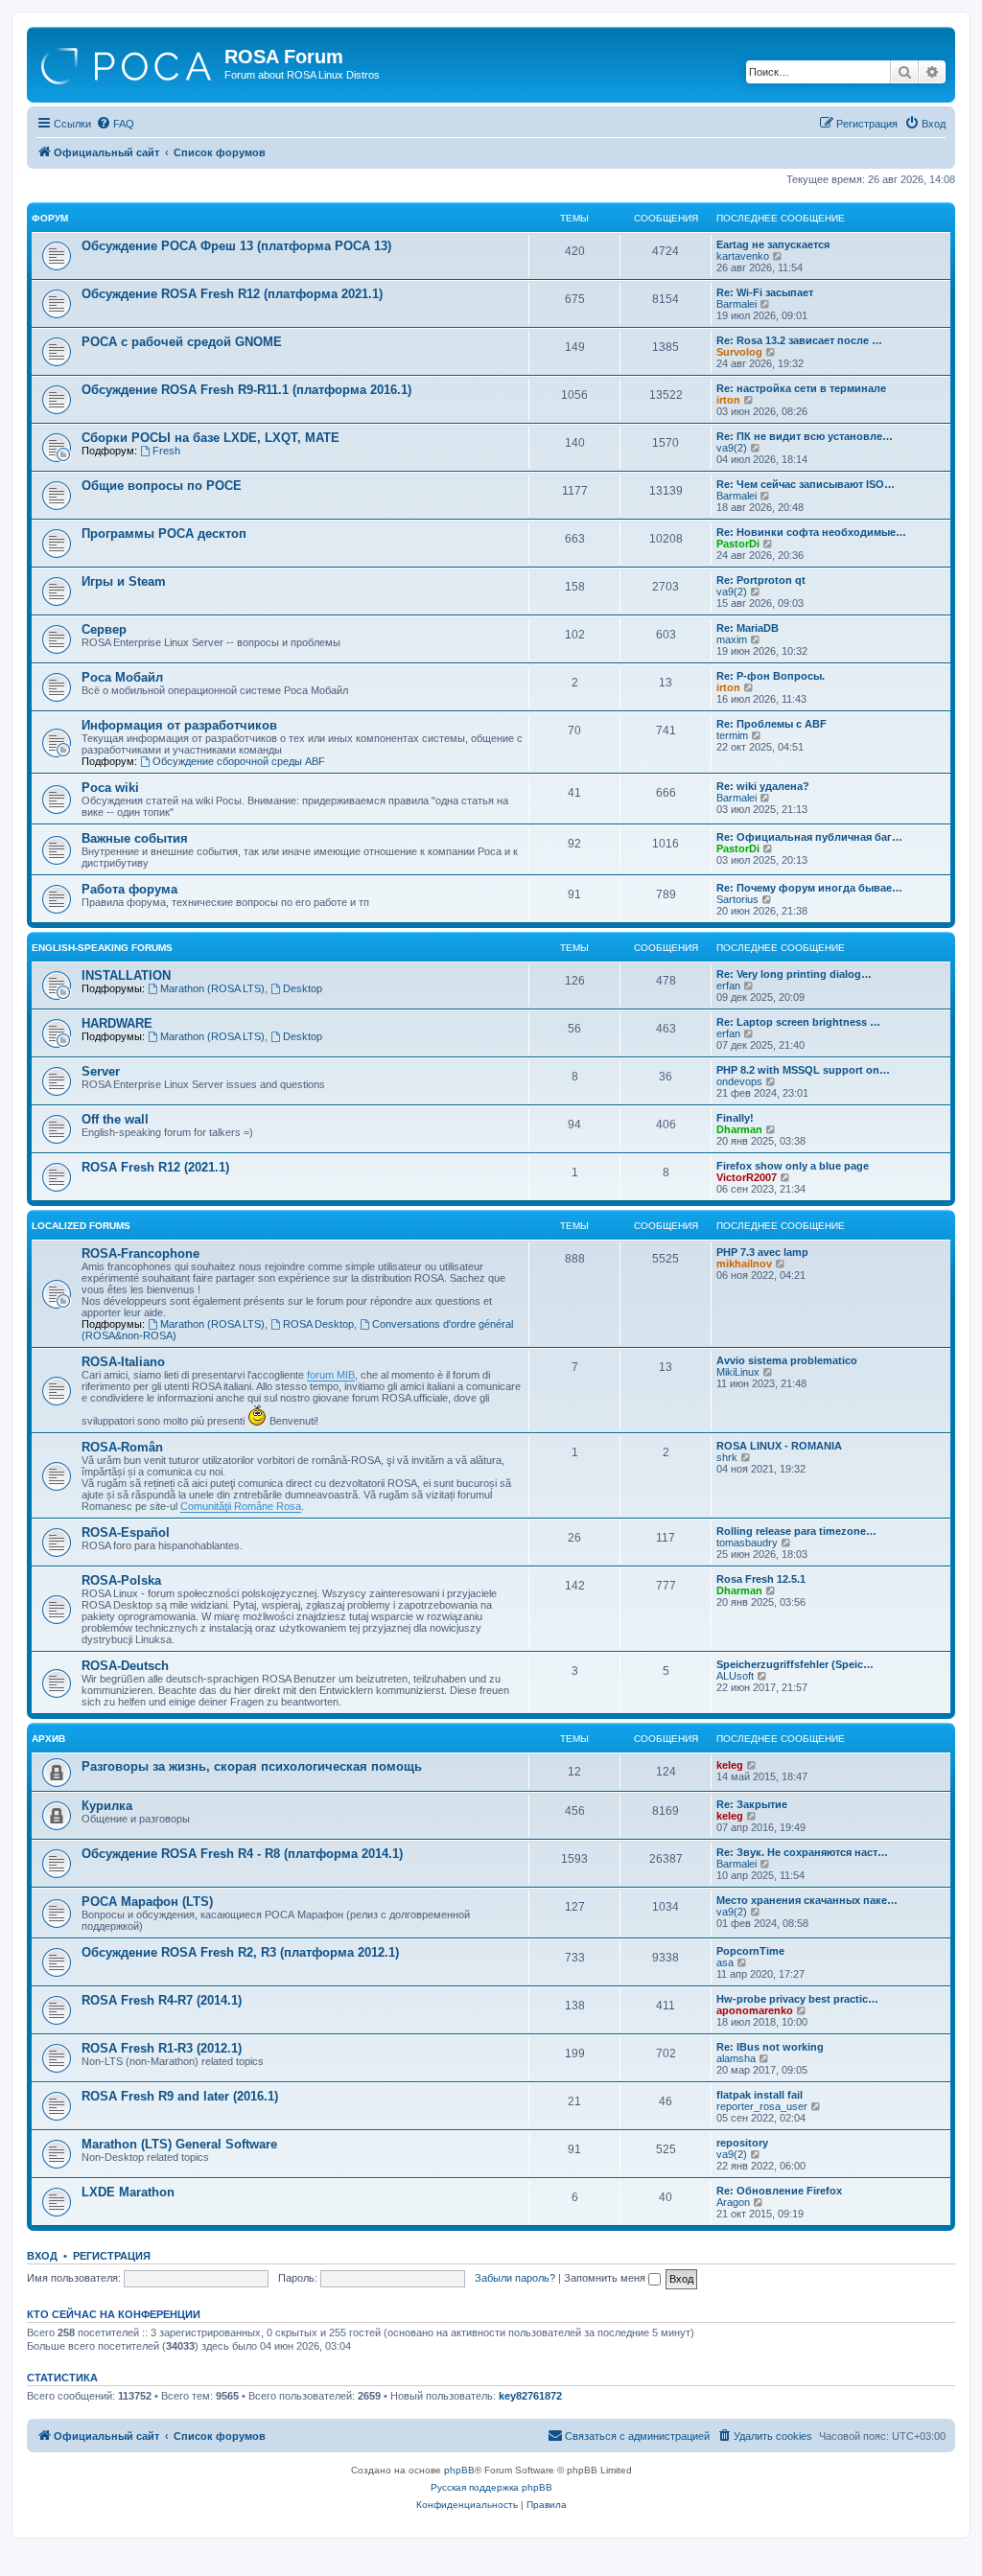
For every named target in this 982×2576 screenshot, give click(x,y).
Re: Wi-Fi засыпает (765, 292)
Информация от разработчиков (179, 725)
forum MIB (331, 1375)
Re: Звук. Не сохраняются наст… (802, 1852)
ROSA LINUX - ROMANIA (779, 1446)
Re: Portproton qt (761, 580)
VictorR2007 (747, 1177)
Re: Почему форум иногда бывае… (809, 888)
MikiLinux (738, 1372)
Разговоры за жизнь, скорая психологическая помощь (252, 1766)
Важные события (135, 838)
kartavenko (743, 256)
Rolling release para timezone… (796, 1531)
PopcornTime (750, 1951)
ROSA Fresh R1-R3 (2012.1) (162, 2048)
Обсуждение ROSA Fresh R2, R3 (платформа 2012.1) (240, 1952)
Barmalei (736, 304)
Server (101, 1071)
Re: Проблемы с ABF (772, 724)
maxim (732, 639)
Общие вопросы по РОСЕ (162, 486)
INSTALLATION (126, 975)
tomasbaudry (747, 1543)
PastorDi (738, 544)
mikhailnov (744, 1264)
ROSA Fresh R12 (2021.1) (155, 1167)
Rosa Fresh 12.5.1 (761, 1579)
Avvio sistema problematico (787, 1360)
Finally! (735, 1118)
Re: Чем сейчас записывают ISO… (806, 484)
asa (725, 1962)
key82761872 (530, 2396)
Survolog (739, 352)
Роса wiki (110, 788)
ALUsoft (735, 1676)
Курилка (107, 1806)
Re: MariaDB (748, 628)
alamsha (736, 2058)
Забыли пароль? (515, 2278)
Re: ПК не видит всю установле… (805, 436)
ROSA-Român (122, 1447)
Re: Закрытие (752, 1804)
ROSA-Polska (121, 1580)
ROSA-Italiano (123, 1362)
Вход (42, 2256)
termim (732, 735)
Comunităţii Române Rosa (241, 1506)
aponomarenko (755, 2010)
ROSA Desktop (318, 1324)
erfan (728, 986)
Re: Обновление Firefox (779, 2191)
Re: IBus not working (770, 2047)
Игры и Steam (124, 581)
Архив (48, 1739)
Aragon (733, 2202)
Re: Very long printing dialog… (794, 974)
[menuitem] (115, 124)
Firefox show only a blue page (793, 1166)
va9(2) (732, 448)
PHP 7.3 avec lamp (762, 1252)
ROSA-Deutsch (125, 1666)
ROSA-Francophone (140, 1253)
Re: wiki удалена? (763, 786)
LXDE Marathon (128, 2192)
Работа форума (129, 889)
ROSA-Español (126, 1532)
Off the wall (115, 1119)
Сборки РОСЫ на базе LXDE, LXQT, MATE (210, 438)
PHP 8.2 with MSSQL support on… (803, 1070)
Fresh (166, 451)
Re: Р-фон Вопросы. (771, 676)
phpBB (459, 2470)
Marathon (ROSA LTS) (212, 988)
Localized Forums (81, 1226)
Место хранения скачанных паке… (807, 1900)
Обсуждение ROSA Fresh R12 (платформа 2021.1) (232, 294)
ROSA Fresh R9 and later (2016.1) (180, 2096)
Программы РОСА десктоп (164, 534)
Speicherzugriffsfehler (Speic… (795, 1664)
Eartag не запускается (773, 244)
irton (728, 400)
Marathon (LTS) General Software (179, 2144)
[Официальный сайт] (128, 62)
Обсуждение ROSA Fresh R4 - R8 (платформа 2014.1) (242, 1854)
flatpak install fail (760, 2095)
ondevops (739, 1081)
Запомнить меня (606, 2278)
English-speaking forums (102, 948)
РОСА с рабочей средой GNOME (182, 342)
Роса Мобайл (122, 677)
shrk (727, 1457)
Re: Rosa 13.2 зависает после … (799, 340)
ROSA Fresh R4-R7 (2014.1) (162, 2000)
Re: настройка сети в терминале (801, 388)
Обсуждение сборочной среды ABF (239, 761)
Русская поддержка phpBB (491, 2487)
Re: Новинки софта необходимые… (811, 532)
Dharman (739, 1129)
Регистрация (112, 2256)
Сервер (104, 629)
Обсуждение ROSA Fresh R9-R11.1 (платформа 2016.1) (246, 390)
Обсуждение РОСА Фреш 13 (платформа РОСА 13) (236, 246)
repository (742, 2143)
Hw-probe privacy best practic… (797, 1999)
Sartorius (737, 899)
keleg (730, 1765)
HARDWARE (117, 1023)
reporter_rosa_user (762, 2106)
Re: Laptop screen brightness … (798, 1022)
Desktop (303, 988)
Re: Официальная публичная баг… (809, 837)
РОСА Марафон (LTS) (147, 1902)
